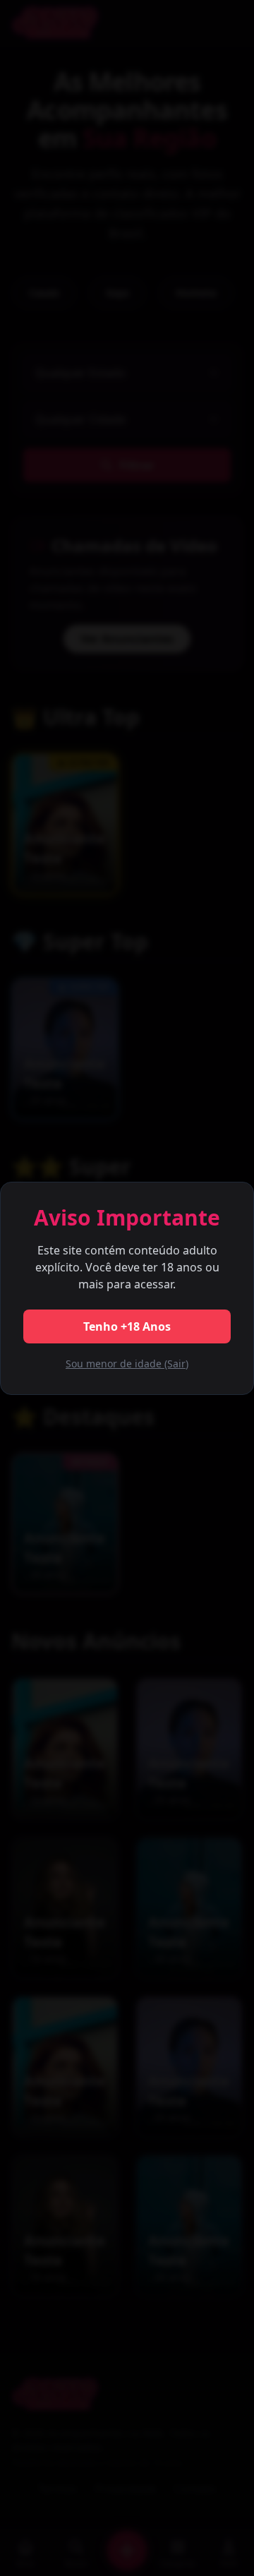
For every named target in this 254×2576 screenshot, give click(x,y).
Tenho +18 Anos (127, 1326)
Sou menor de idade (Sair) (127, 1364)
